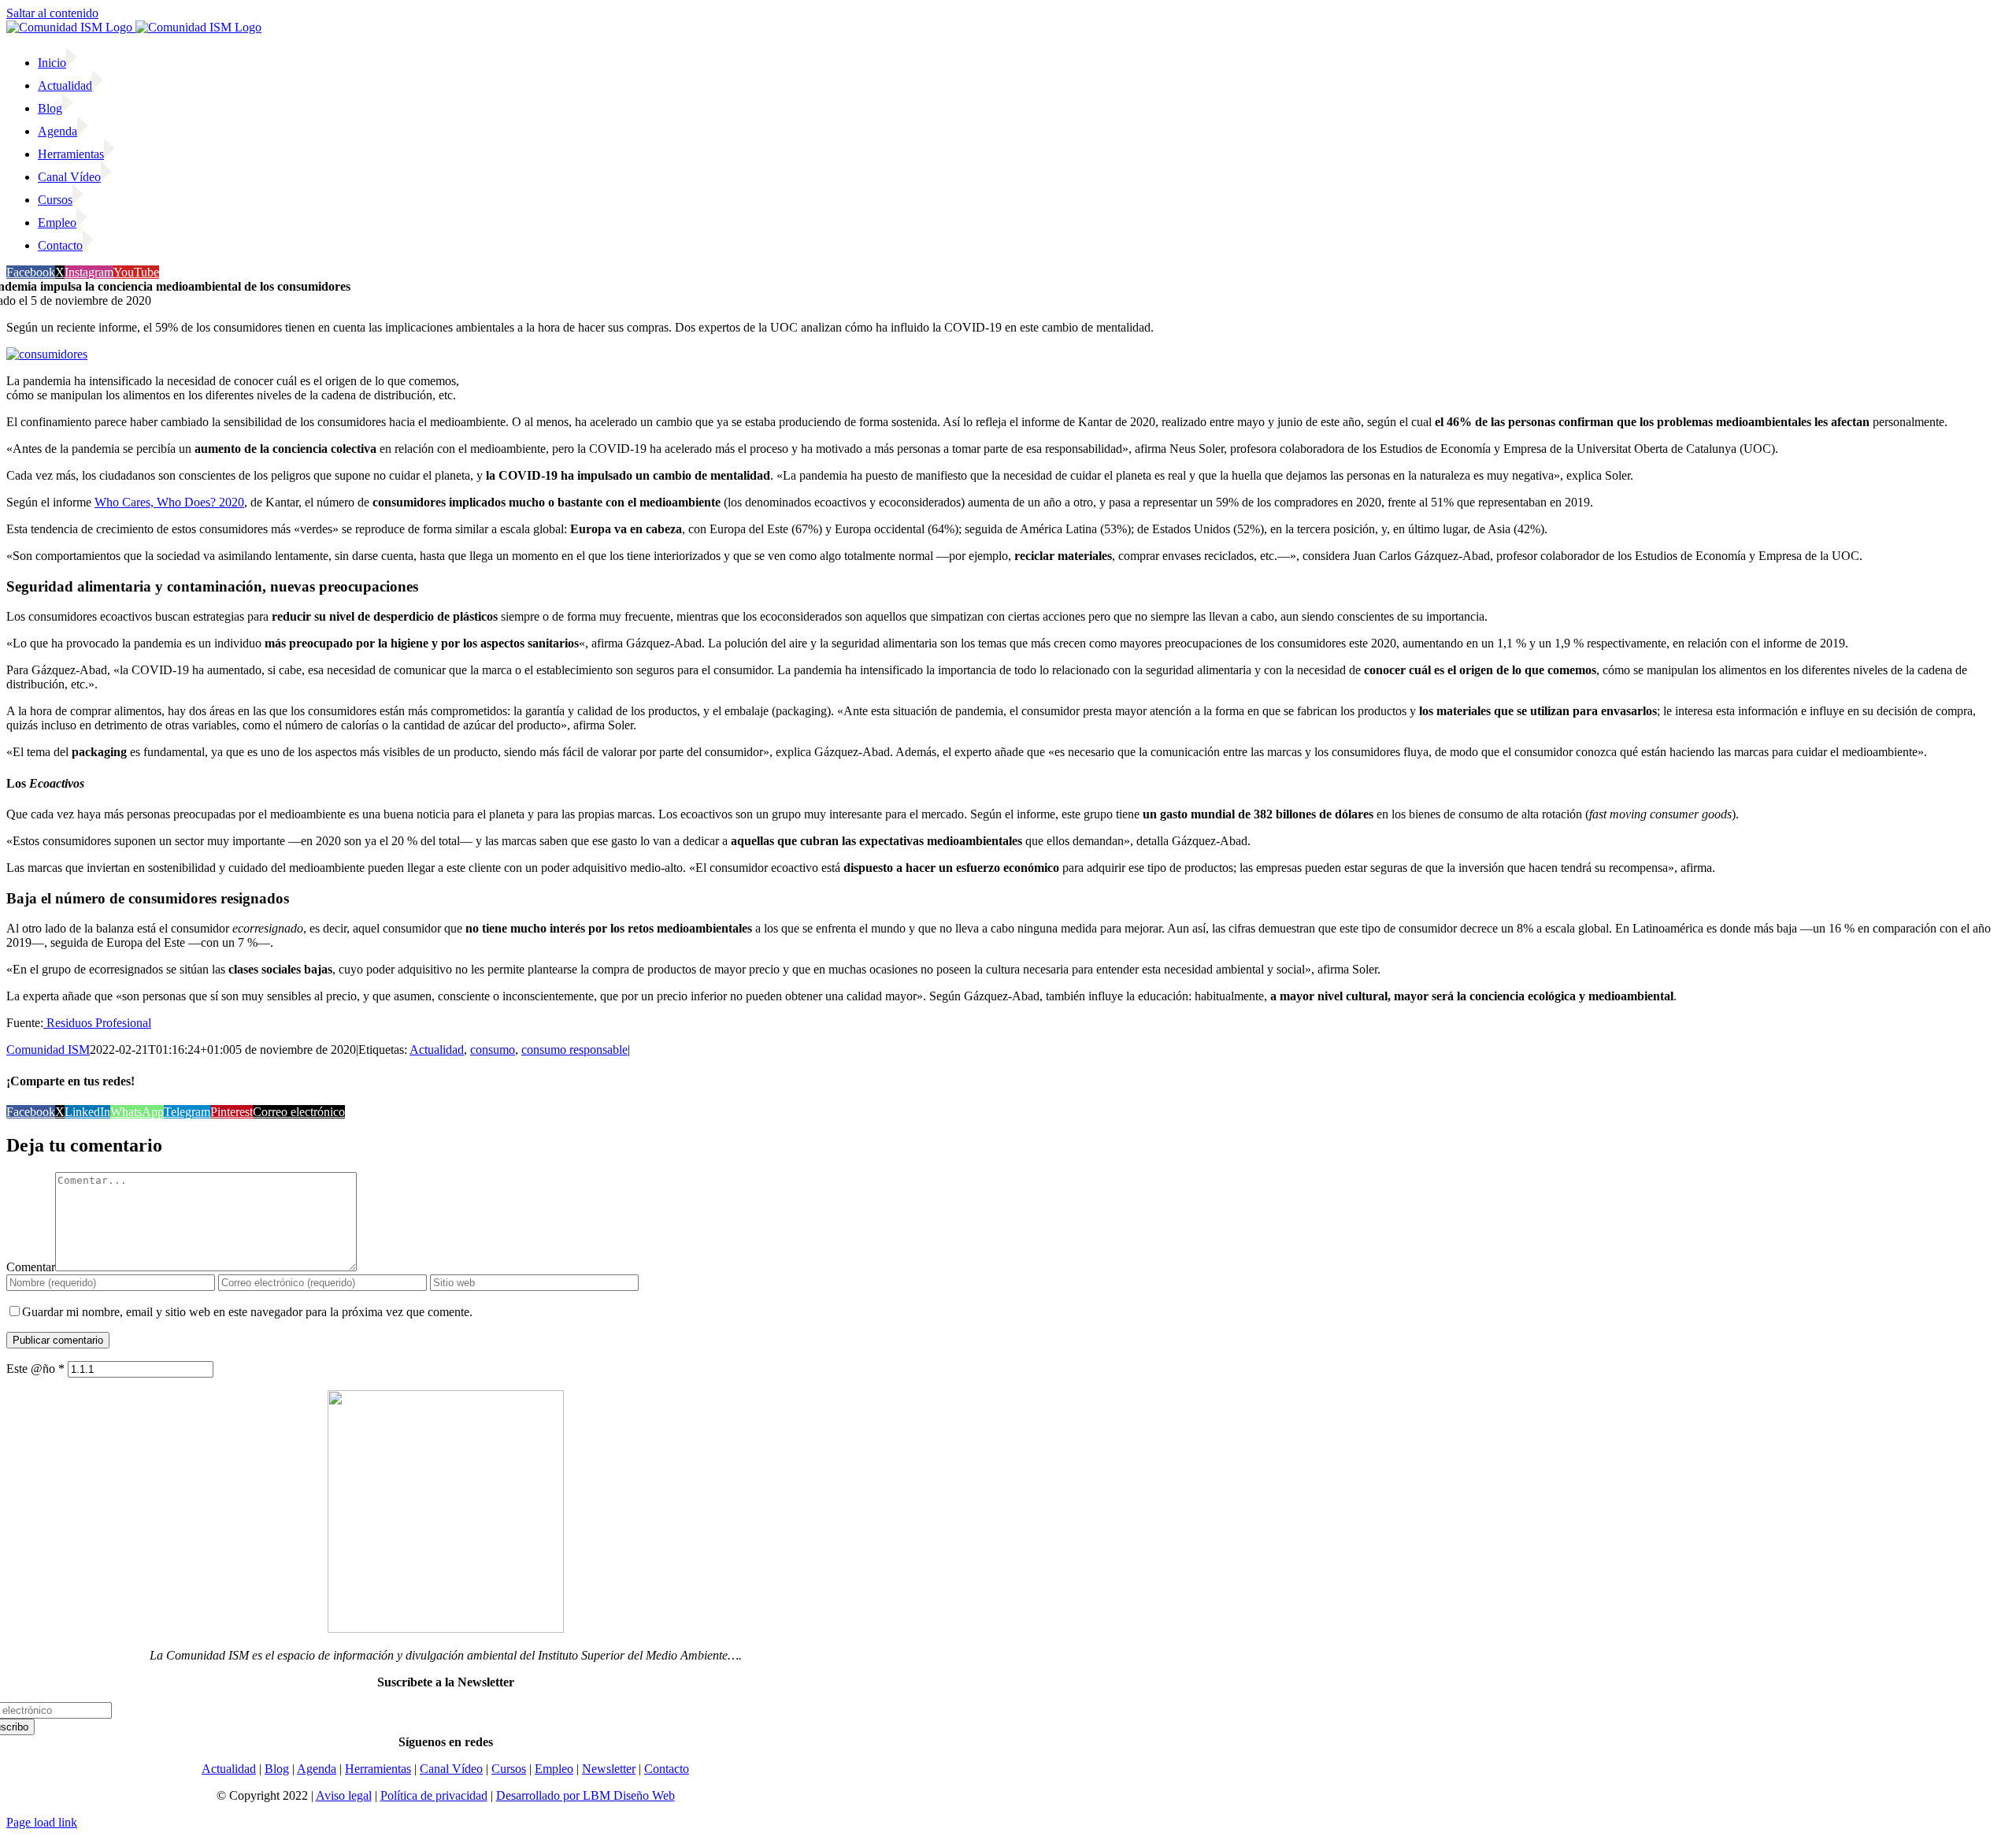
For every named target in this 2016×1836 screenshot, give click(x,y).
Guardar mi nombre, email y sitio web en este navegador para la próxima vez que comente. (247, 1312)
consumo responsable (574, 1050)
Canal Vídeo (451, 1769)
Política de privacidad (434, 1795)
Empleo (554, 1769)
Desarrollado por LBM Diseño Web (586, 1795)
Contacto (667, 1769)
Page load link (42, 1822)
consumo (493, 1050)
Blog (277, 1769)
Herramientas (378, 1769)
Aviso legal (344, 1795)
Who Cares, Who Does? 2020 (169, 502)
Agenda (317, 1769)
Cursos (509, 1769)
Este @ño (35, 1369)
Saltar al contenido (52, 13)
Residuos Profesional (97, 1023)
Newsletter (609, 1769)
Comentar (31, 1267)
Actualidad (437, 1050)
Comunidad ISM (48, 1050)
